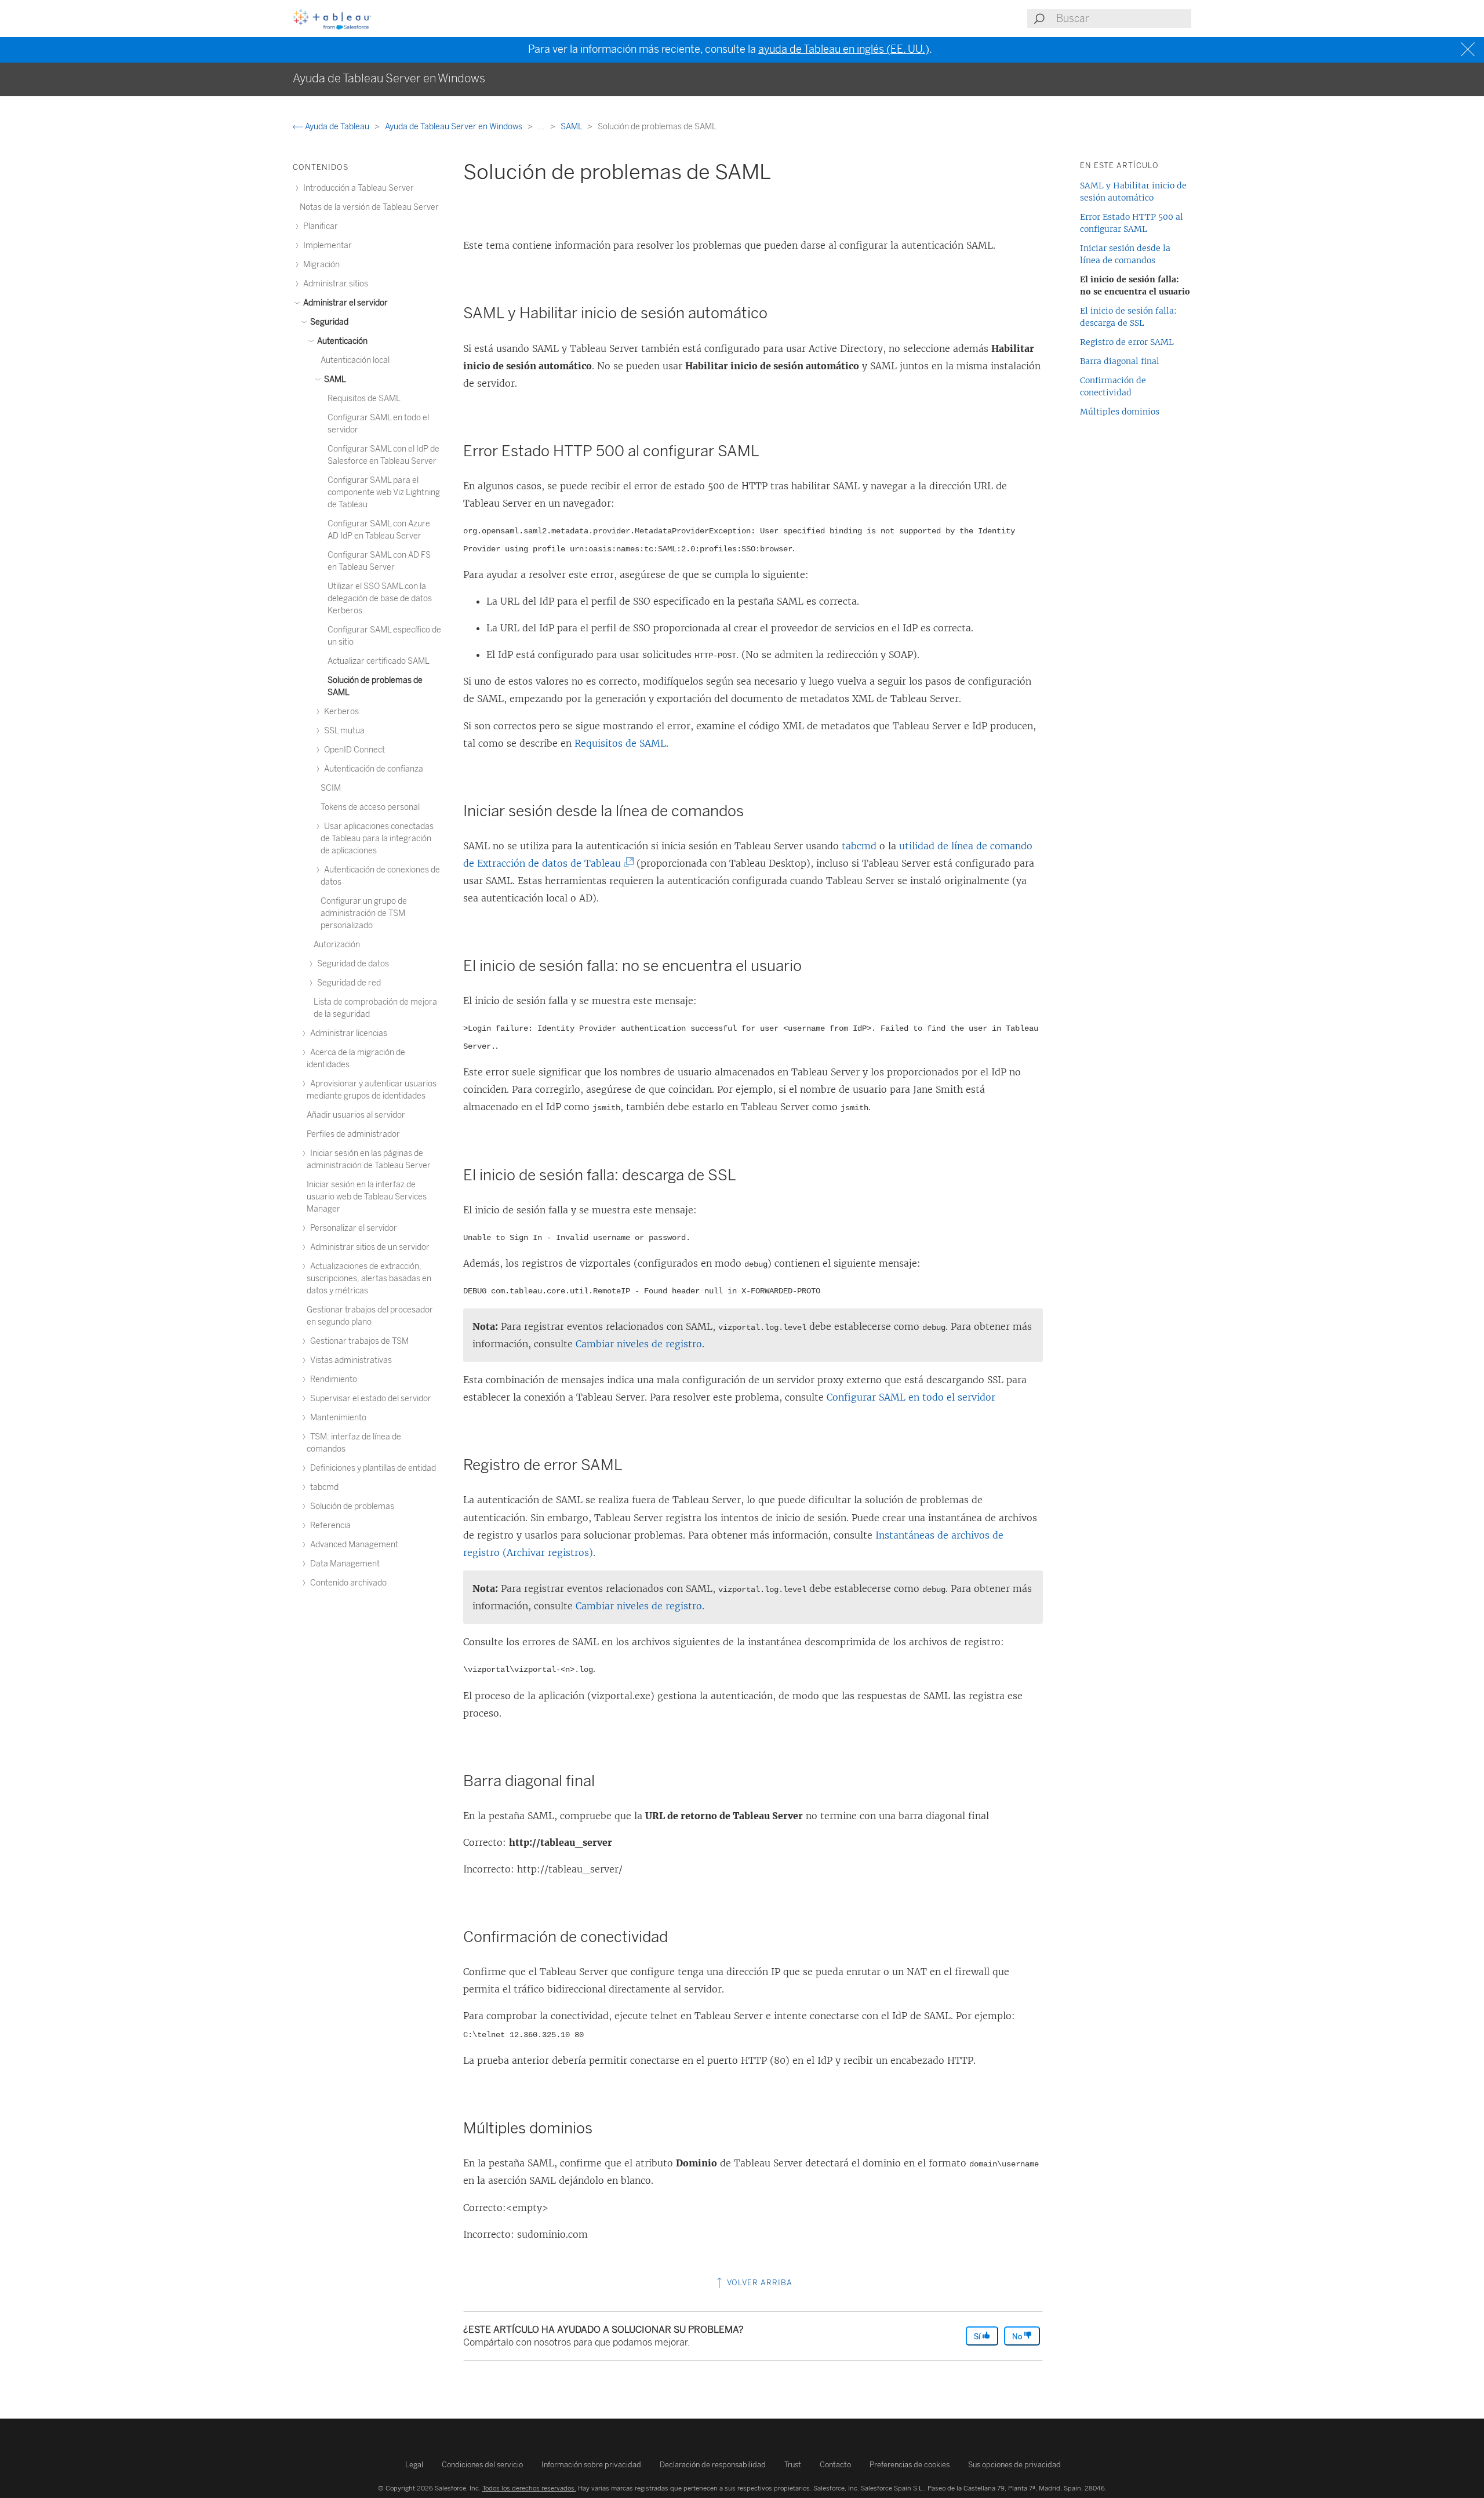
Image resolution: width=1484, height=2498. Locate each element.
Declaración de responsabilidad (713, 2465)
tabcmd (859, 846)
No (1018, 2337)
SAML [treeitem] (334, 379)
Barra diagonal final (1120, 361)
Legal (414, 2465)
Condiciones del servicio (482, 2465)
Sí (978, 2337)
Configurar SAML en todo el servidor (911, 1397)
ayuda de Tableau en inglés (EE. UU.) (844, 49)
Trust (793, 2465)
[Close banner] (1469, 50)
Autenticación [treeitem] (341, 341)
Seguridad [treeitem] (328, 322)
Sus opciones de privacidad (1014, 2465)
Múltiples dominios (1120, 412)
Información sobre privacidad (591, 2465)
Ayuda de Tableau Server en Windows (454, 127)
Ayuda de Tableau (337, 127)
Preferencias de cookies (910, 2465)
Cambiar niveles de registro (639, 1344)
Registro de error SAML (1127, 342)
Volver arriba (759, 2283)
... (542, 127)
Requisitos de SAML (620, 743)
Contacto (835, 2465)
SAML (572, 127)
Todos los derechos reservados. (529, 2488)
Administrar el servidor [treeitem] (345, 303)
